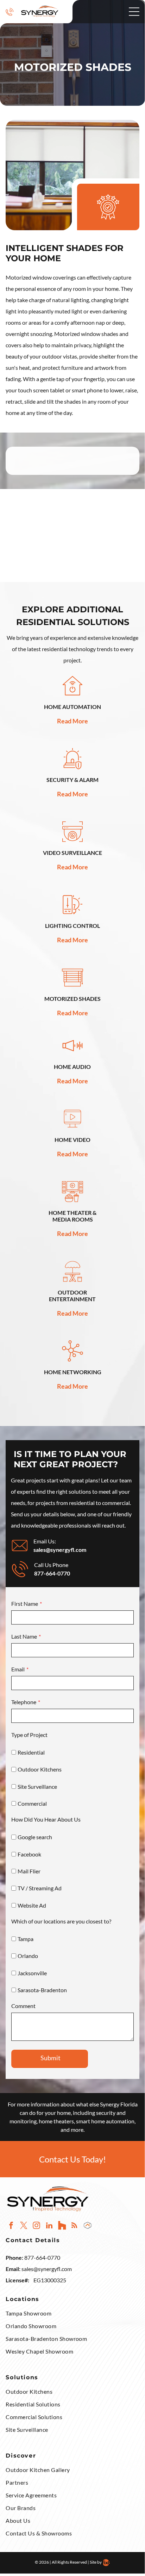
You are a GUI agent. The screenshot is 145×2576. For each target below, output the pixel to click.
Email (18, 1669)
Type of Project (29, 1735)
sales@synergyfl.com (47, 2269)
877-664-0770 (52, 1573)
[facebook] (11, 2226)
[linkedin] (49, 2226)
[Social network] (62, 2226)
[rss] (74, 2226)
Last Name (24, 1636)
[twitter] (24, 2226)
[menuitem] (72, 2314)
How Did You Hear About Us (46, 1819)
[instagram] (36, 2226)
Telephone (24, 1702)
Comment (23, 2006)
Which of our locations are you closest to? (61, 1921)
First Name (25, 1604)
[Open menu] (134, 12)
